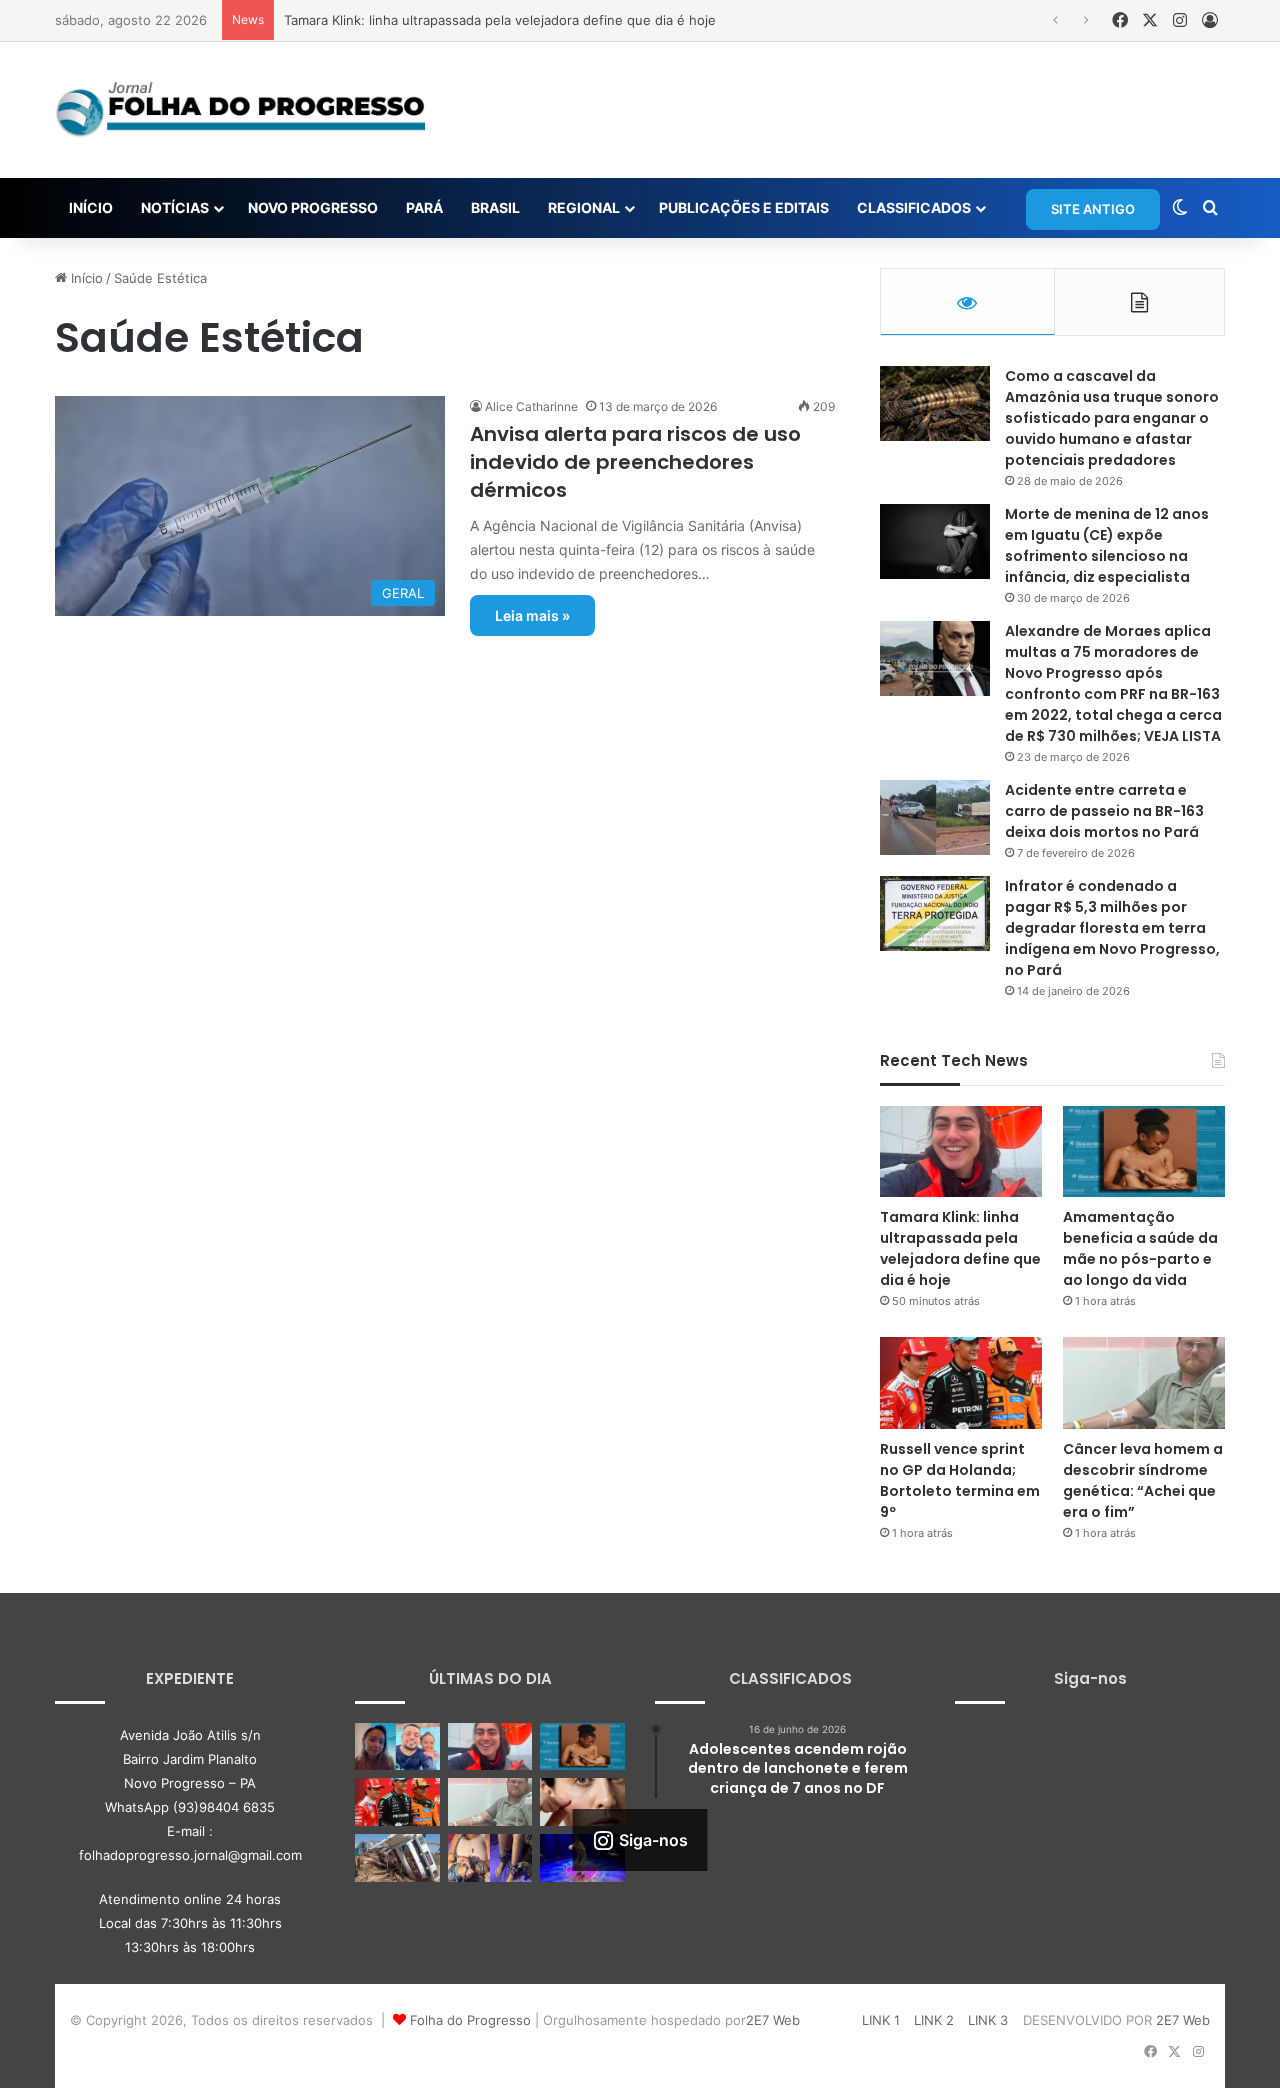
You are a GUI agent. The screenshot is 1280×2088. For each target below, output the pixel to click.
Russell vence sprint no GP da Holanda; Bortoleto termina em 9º (960, 1480)
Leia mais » (532, 615)
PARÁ (424, 207)
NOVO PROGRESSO (313, 207)
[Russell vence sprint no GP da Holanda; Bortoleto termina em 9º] (961, 1382)
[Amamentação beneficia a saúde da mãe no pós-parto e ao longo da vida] (1144, 1151)
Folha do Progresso (470, 2020)
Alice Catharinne (531, 406)
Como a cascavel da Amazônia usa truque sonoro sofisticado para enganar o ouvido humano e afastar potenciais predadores (1112, 418)
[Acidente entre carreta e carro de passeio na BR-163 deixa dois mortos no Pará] (935, 817)
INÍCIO (91, 207)
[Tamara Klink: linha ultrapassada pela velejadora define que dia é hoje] (961, 1151)
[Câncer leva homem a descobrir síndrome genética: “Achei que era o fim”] (1144, 1382)
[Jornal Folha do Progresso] (240, 110)
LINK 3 (988, 2020)
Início (85, 278)
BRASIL (495, 207)
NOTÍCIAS (175, 207)
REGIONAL (584, 207)
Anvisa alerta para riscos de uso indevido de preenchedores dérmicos (635, 462)
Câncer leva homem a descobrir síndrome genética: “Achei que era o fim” (1143, 1480)
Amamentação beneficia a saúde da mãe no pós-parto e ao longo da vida (1140, 1248)
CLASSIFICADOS (914, 207)
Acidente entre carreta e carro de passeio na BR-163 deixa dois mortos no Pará (1104, 811)
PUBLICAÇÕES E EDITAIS (744, 207)
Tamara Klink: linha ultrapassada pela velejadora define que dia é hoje (500, 20)
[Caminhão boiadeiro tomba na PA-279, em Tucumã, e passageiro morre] (397, 1858)
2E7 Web (773, 2020)
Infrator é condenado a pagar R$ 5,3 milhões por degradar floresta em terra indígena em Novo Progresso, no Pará (1112, 928)
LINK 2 (934, 2020)
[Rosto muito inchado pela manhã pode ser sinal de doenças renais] (582, 1802)
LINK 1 (881, 2020)
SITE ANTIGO (1093, 209)
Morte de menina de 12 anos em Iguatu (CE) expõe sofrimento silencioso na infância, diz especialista (1107, 545)
